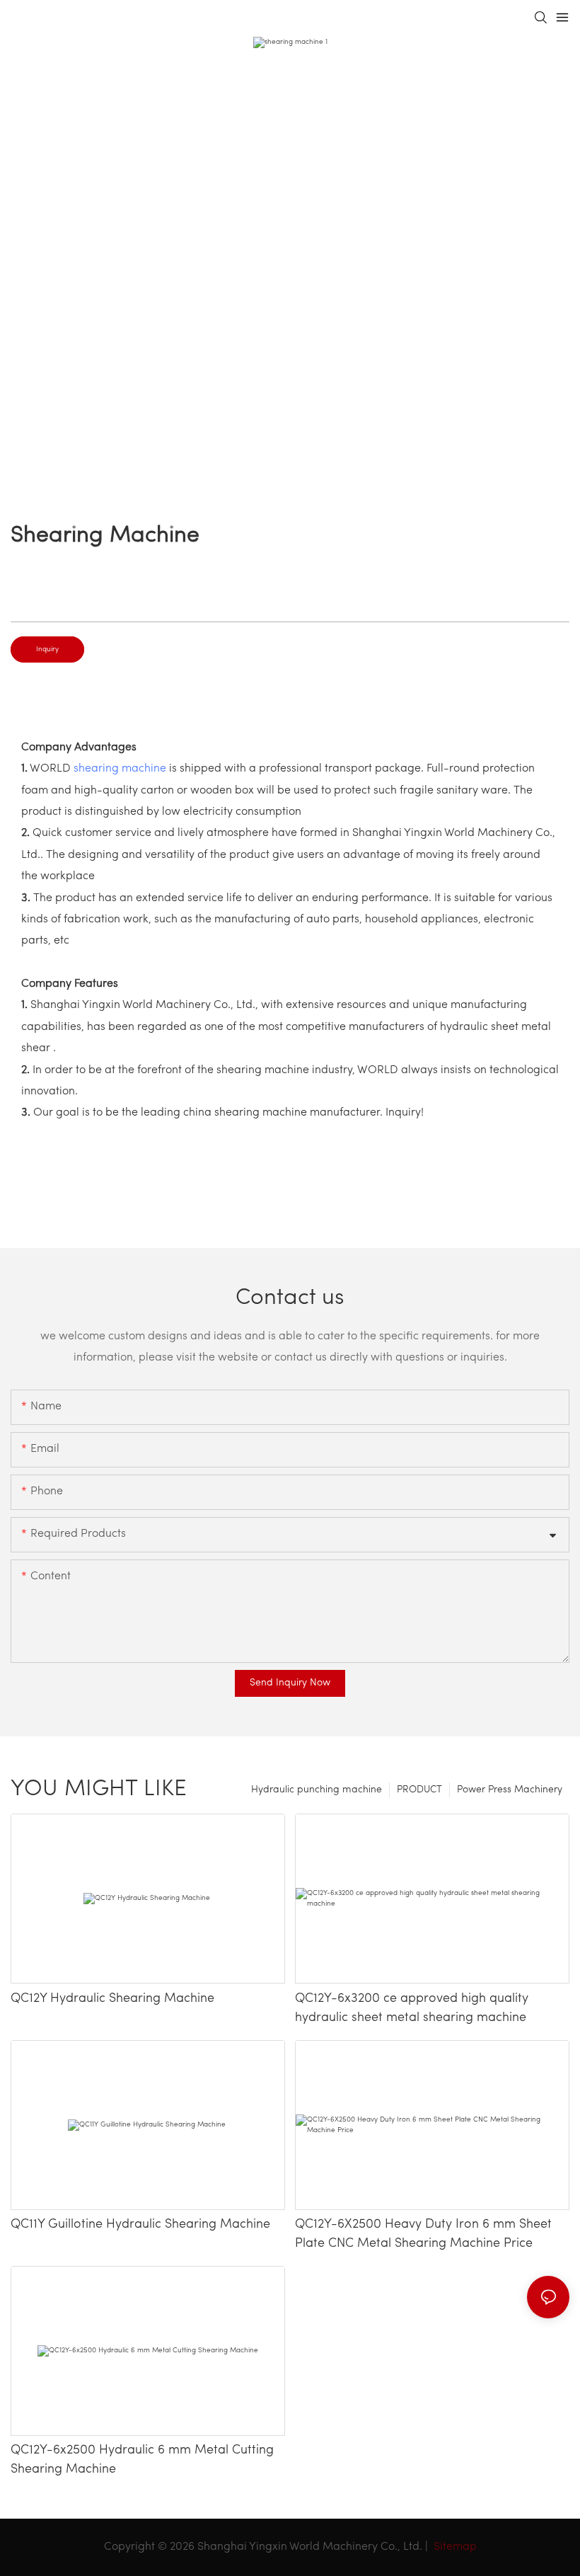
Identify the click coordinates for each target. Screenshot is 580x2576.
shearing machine (120, 769)
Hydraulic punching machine (317, 1790)
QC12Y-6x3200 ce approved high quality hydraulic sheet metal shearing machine (412, 2009)
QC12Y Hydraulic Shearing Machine (114, 1999)
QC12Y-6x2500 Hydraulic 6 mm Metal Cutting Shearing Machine (142, 2460)
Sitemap (454, 2547)
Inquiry (47, 649)
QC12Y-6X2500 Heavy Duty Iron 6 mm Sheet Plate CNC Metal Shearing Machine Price (423, 2234)
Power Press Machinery (510, 1790)
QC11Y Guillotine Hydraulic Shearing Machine (142, 2225)
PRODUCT (419, 1790)
